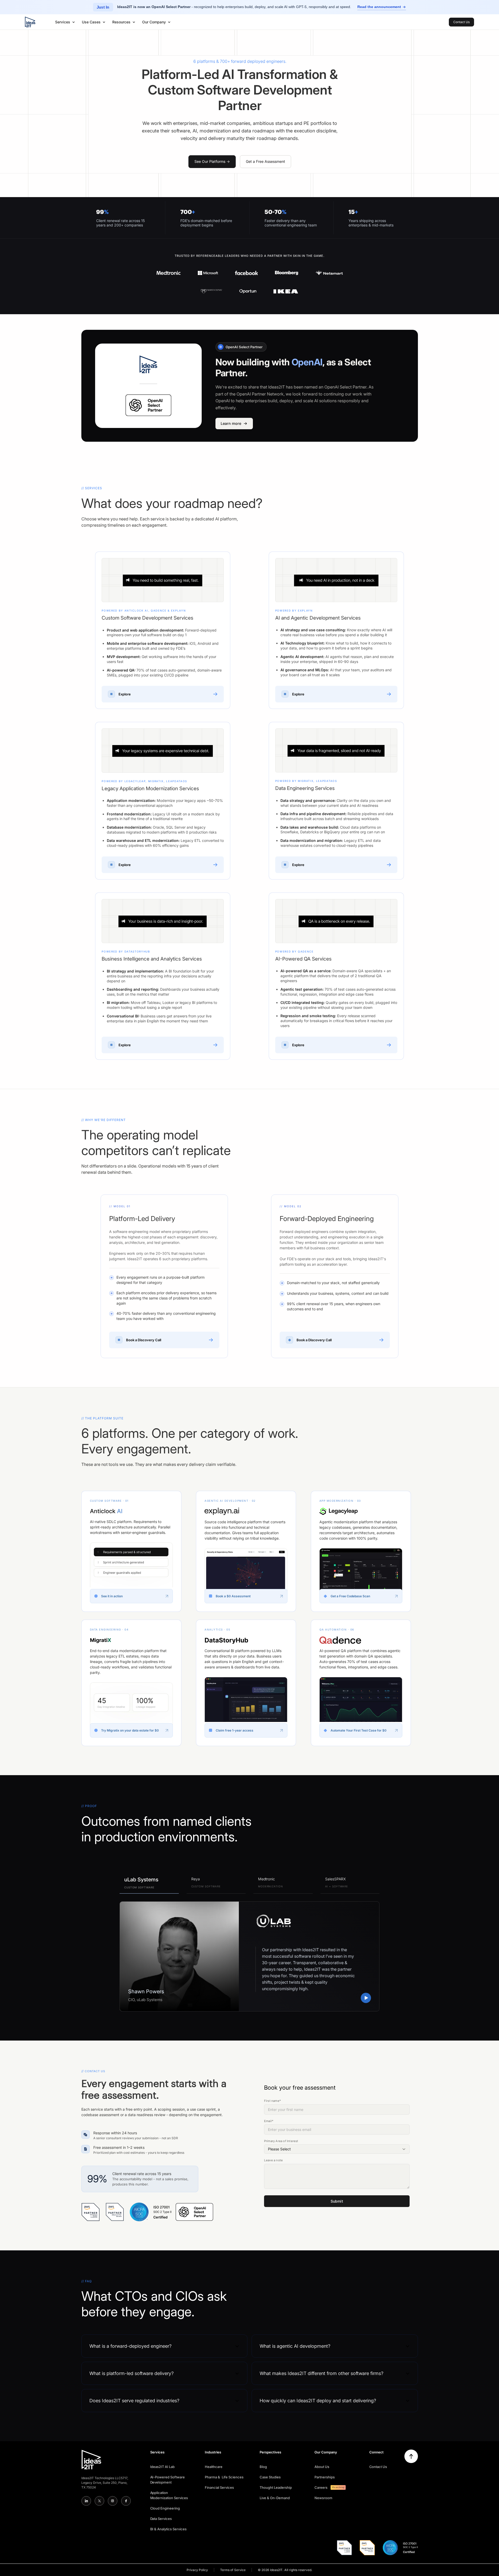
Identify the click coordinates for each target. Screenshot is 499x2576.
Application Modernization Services (169, 2495)
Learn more (231, 423)
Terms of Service (233, 2570)
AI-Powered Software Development (168, 2480)
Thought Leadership (276, 2487)
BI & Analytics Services (169, 2529)
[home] (30, 22)
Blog (263, 2467)
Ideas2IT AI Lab (163, 2467)
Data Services (161, 2519)
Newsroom (323, 2498)
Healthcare (214, 2467)
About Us (322, 2467)
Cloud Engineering (165, 2508)
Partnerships (325, 2477)
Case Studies (270, 2477)
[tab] (149, 1883)
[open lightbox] (366, 1998)
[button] (65, 22)
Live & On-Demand (275, 2498)
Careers (321, 2487)
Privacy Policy (197, 2570)
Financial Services (219, 2487)
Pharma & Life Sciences (224, 2477)
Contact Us (378, 2467)
